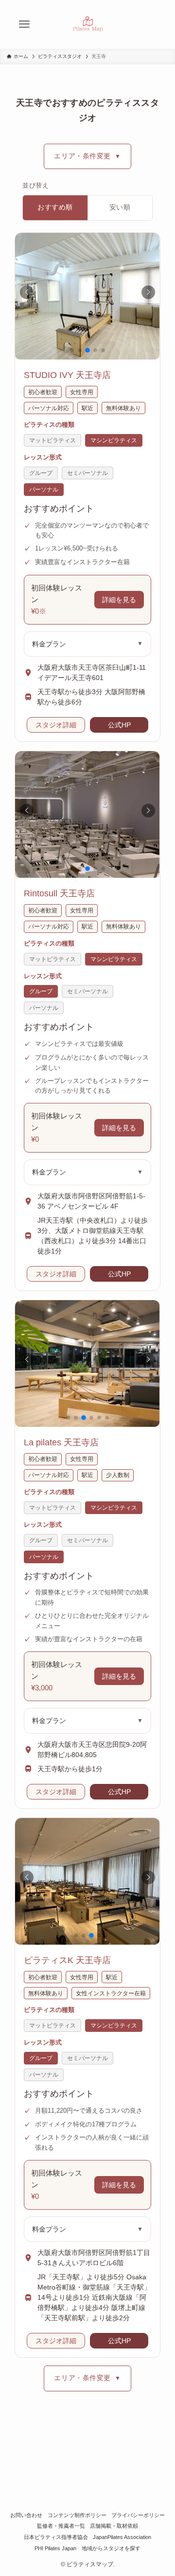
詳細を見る (119, 600)
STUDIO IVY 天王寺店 (67, 375)
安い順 (120, 207)
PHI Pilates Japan (55, 2548)
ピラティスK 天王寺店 (67, 1960)
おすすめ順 (55, 207)
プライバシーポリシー (138, 2515)
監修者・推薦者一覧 (61, 2526)
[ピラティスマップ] (87, 24)
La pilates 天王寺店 (61, 1442)
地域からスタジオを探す (111, 2548)
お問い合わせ (26, 2515)
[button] (27, 292)
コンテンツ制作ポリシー (77, 2515)
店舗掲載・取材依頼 (114, 2526)
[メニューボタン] (24, 24)
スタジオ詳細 (56, 725)
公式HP (119, 725)
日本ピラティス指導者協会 (56, 2537)
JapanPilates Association (122, 2537)
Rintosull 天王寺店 (59, 893)
